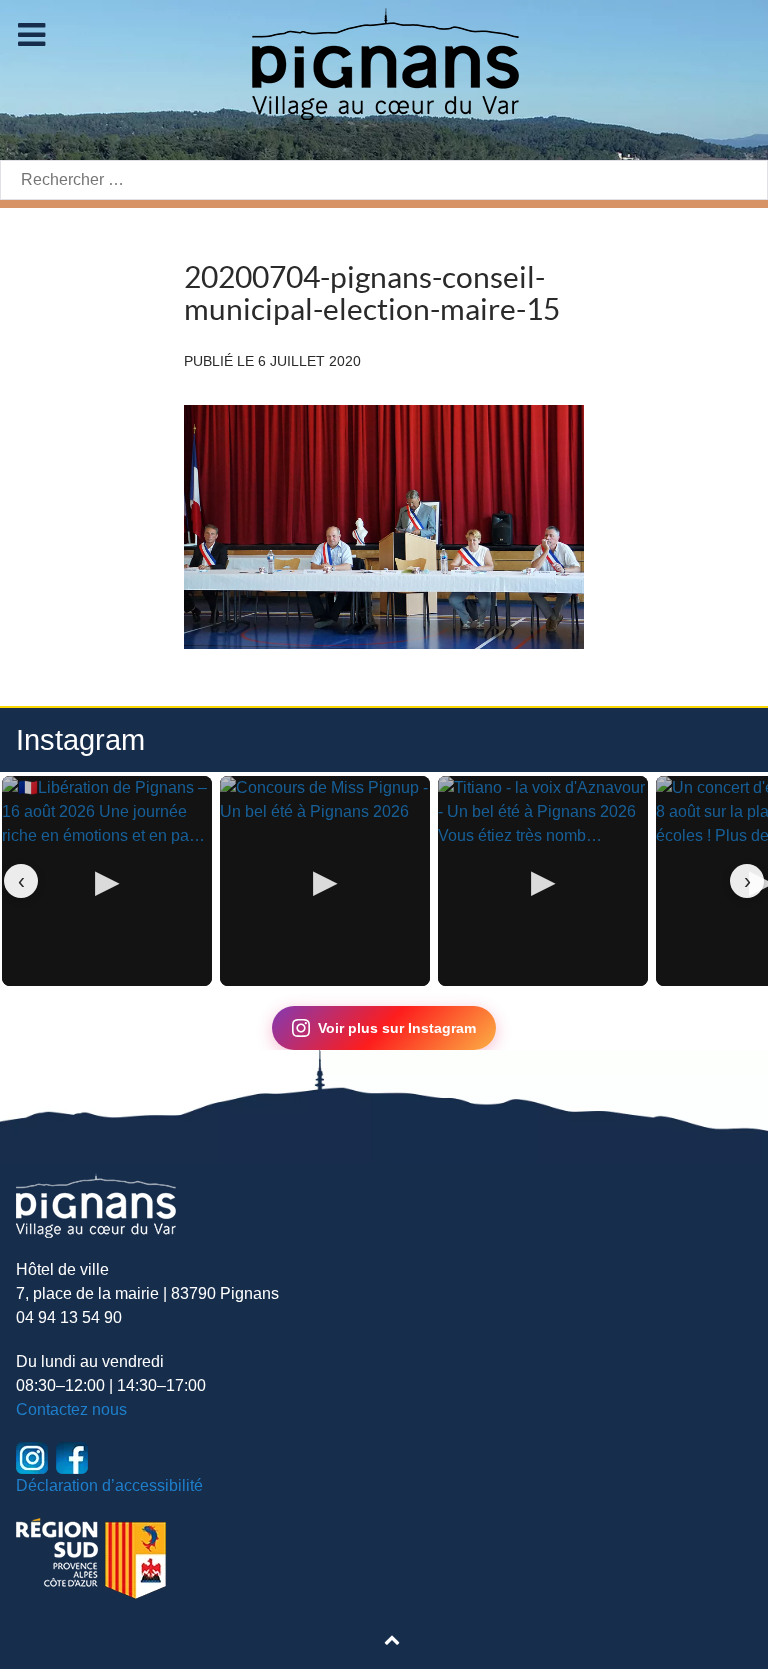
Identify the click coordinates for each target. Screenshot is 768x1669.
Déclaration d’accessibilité (109, 1485)
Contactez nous (71, 1409)
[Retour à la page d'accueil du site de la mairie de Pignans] (384, 62)
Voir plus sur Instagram (397, 1028)
